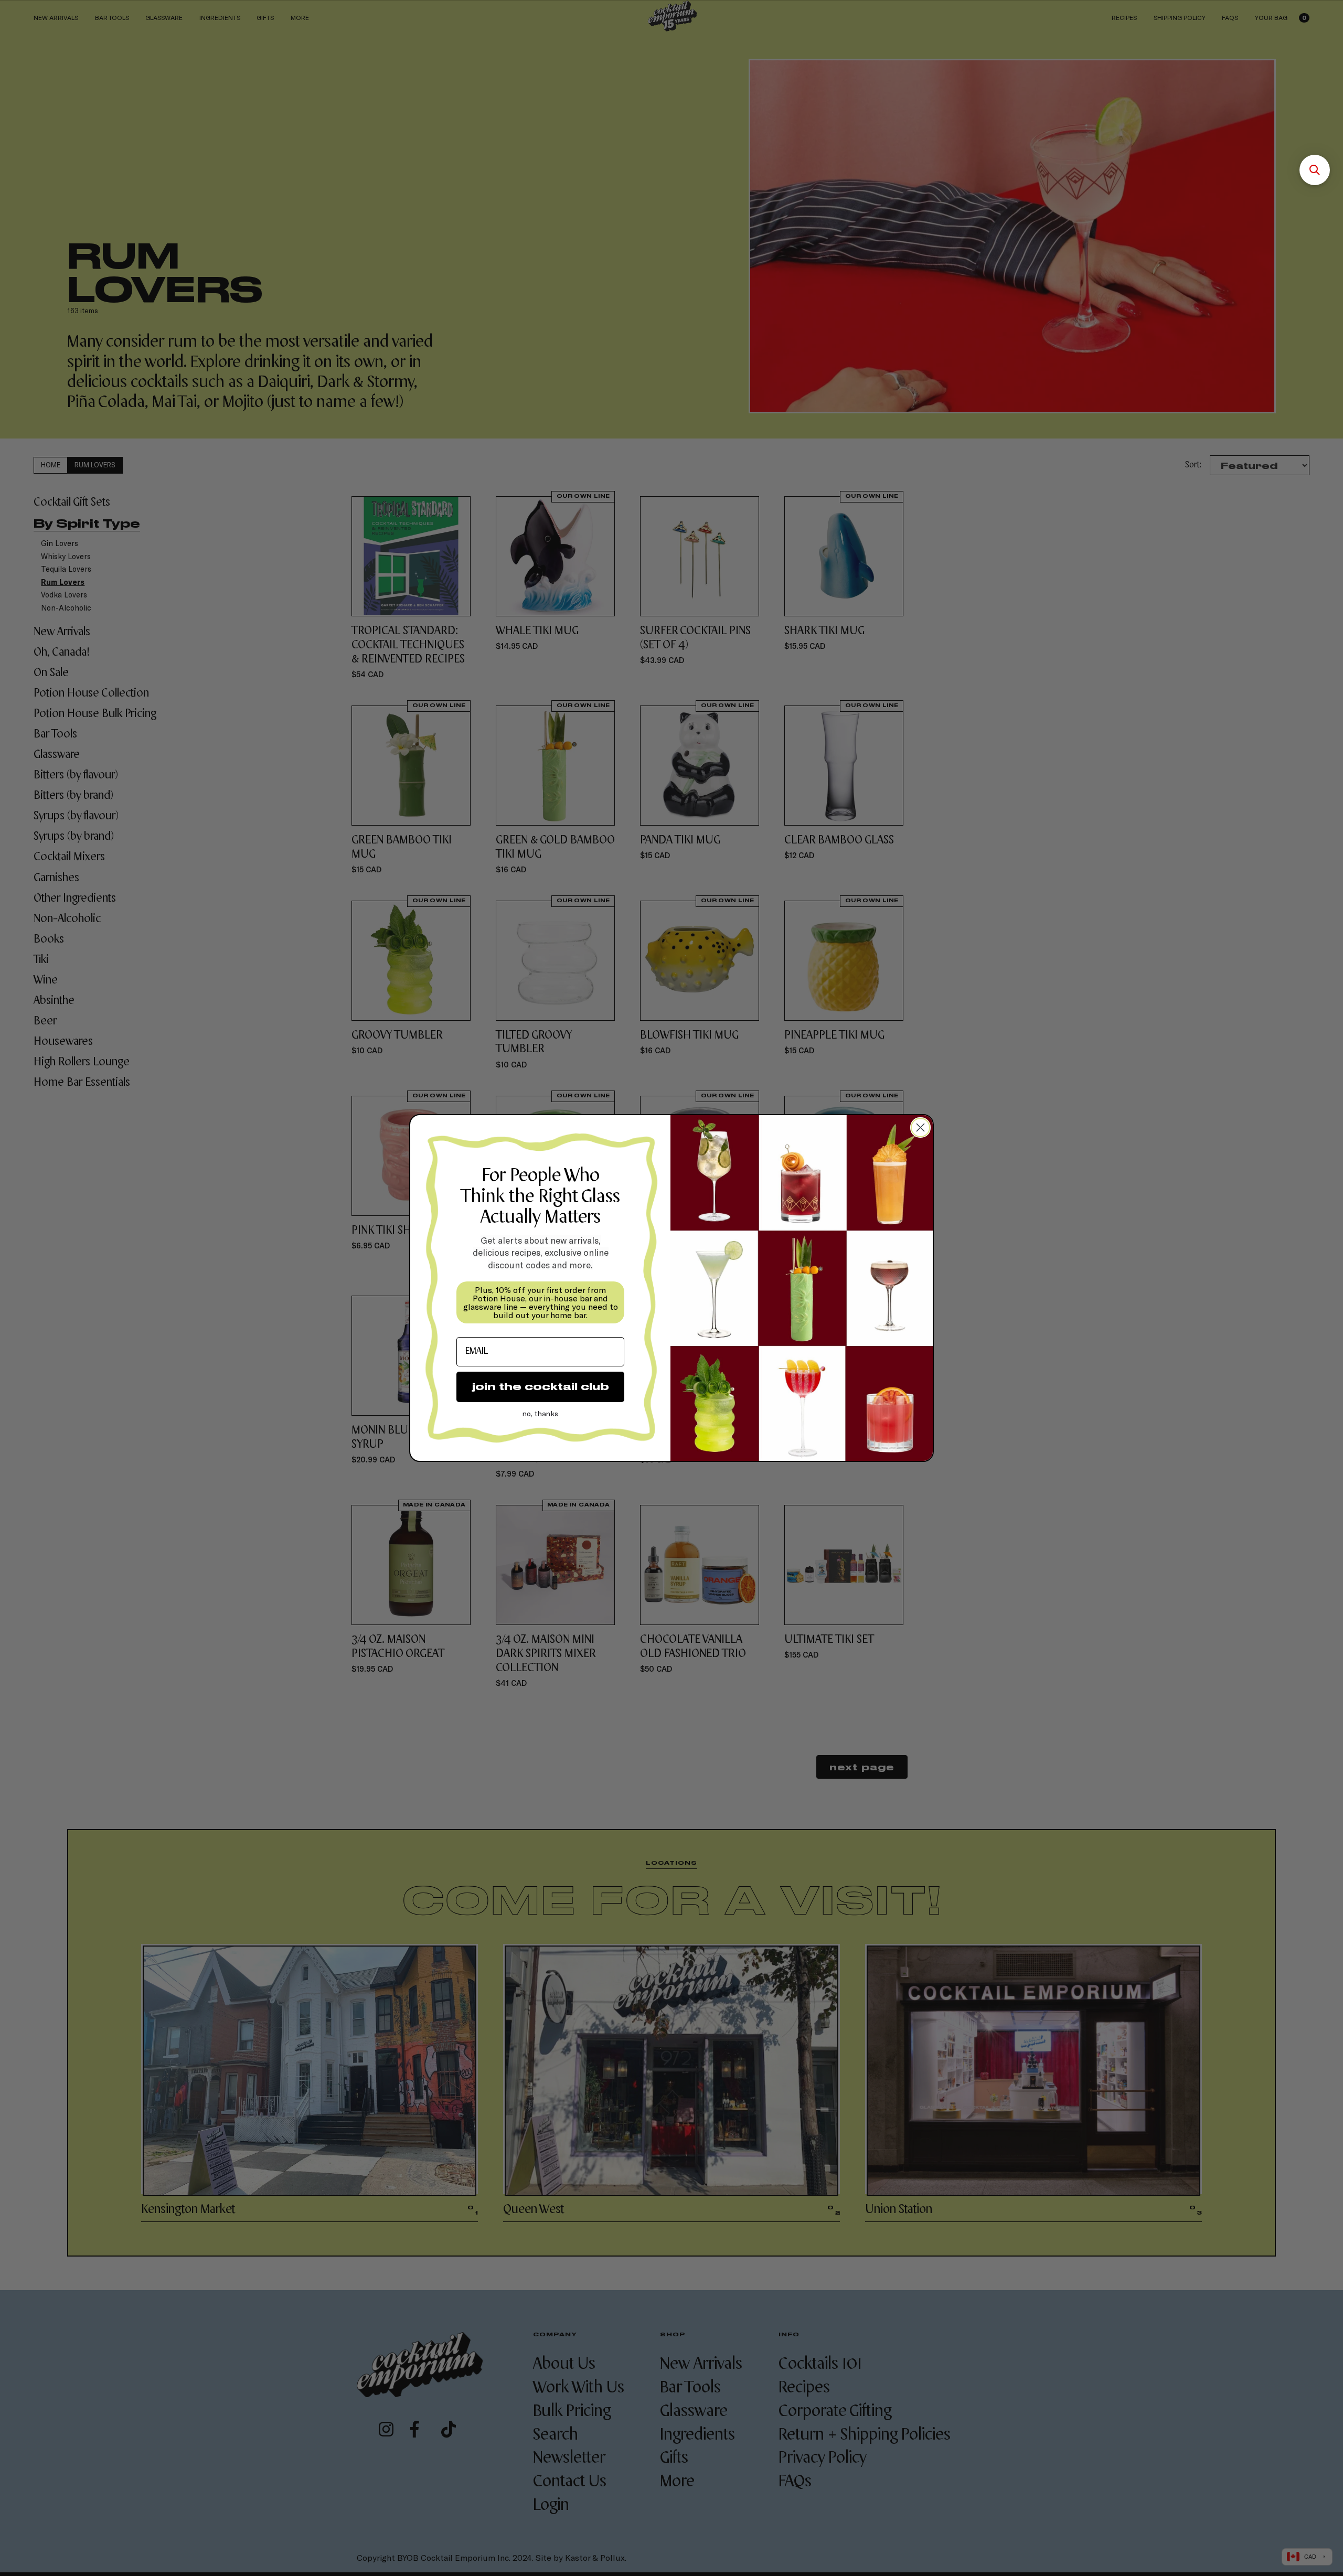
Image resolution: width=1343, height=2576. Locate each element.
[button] (1315, 170)
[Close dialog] (920, 1127)
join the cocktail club (541, 1387)
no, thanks (540, 1413)
